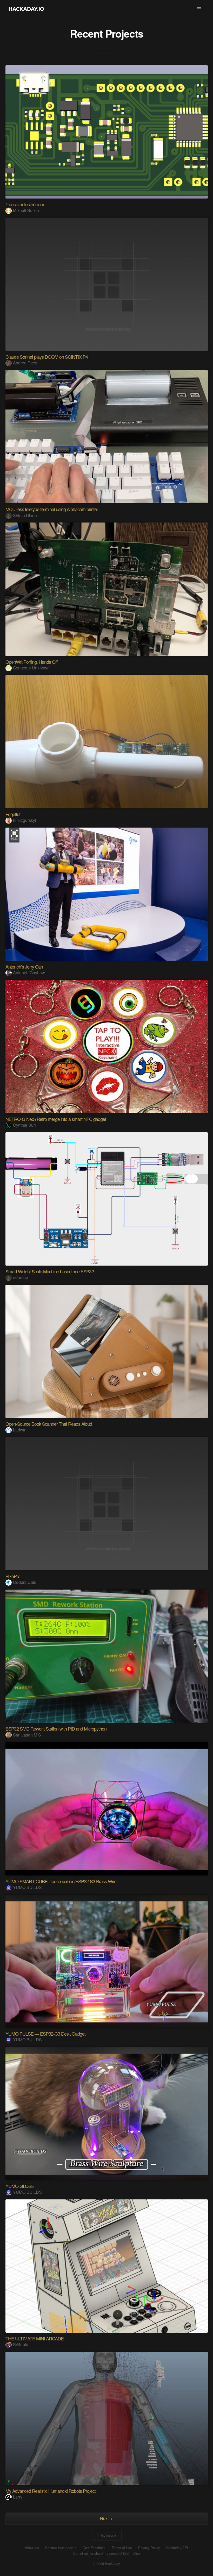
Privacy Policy (149, 2548)
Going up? (108, 2535)
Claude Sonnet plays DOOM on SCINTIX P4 (47, 357)
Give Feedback (94, 2548)
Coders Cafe (25, 1582)
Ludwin (20, 1430)
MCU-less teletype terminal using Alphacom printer (52, 509)
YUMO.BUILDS (27, 1887)
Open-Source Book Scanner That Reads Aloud (49, 1424)
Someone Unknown (31, 668)
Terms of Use (122, 2548)
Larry (18, 2497)
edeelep (21, 1277)
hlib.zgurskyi (25, 820)
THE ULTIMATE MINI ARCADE (35, 2338)
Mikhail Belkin (26, 210)
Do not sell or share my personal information (106, 2553)
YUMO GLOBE (20, 2186)
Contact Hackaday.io (61, 2548)
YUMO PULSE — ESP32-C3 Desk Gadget (45, 2034)
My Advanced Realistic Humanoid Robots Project (51, 2491)
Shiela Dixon (25, 515)
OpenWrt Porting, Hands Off (31, 662)
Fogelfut (13, 814)
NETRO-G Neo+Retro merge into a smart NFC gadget (56, 1119)
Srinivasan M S (27, 1735)
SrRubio (21, 2344)
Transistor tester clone (25, 204)
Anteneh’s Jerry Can (24, 966)
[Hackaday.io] (26, 9)
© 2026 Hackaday (106, 2564)
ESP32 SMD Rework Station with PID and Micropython (56, 1728)
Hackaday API (177, 2548)
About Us (32, 2548)
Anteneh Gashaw (29, 973)
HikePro (13, 1576)
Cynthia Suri (24, 1125)
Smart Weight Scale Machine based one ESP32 (50, 1271)
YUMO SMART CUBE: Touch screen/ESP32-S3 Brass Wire (61, 1881)
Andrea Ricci (25, 363)
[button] (199, 9)
